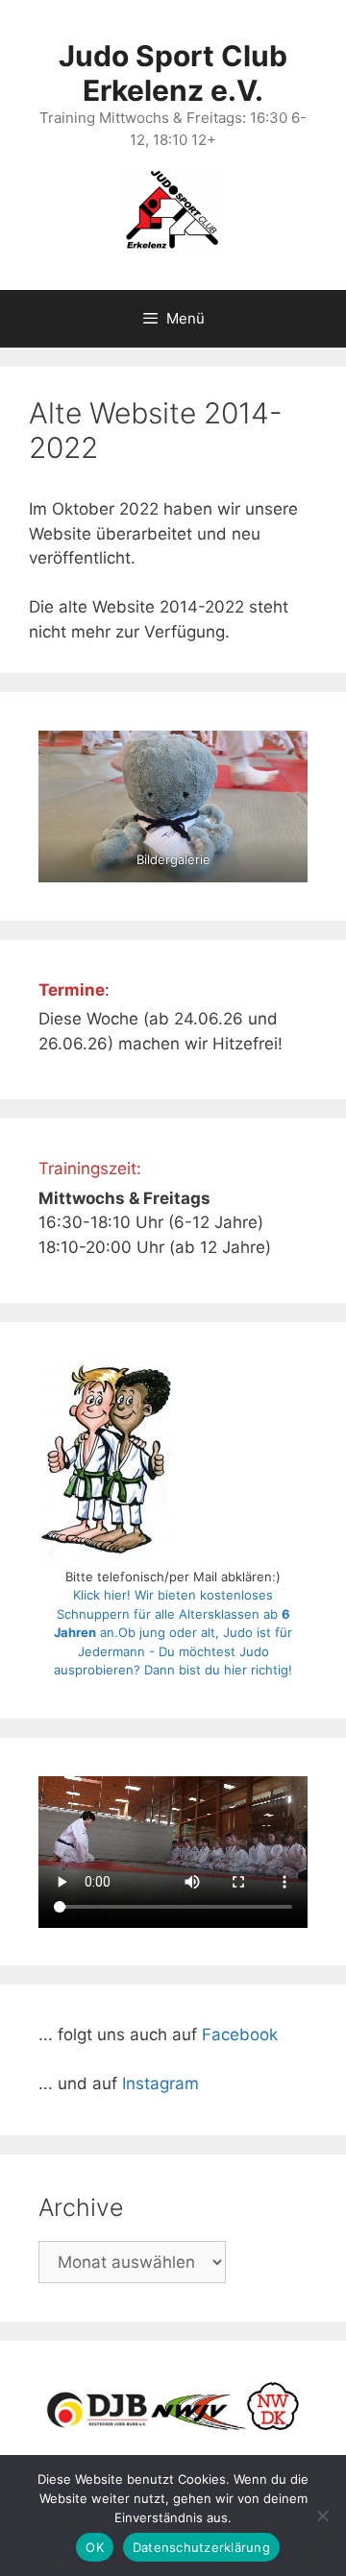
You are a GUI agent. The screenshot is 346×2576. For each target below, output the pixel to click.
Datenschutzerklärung (201, 2547)
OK (95, 2547)
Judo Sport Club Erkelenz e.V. (173, 73)
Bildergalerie (173, 859)
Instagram (161, 2083)
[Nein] (322, 2516)
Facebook (240, 2034)
